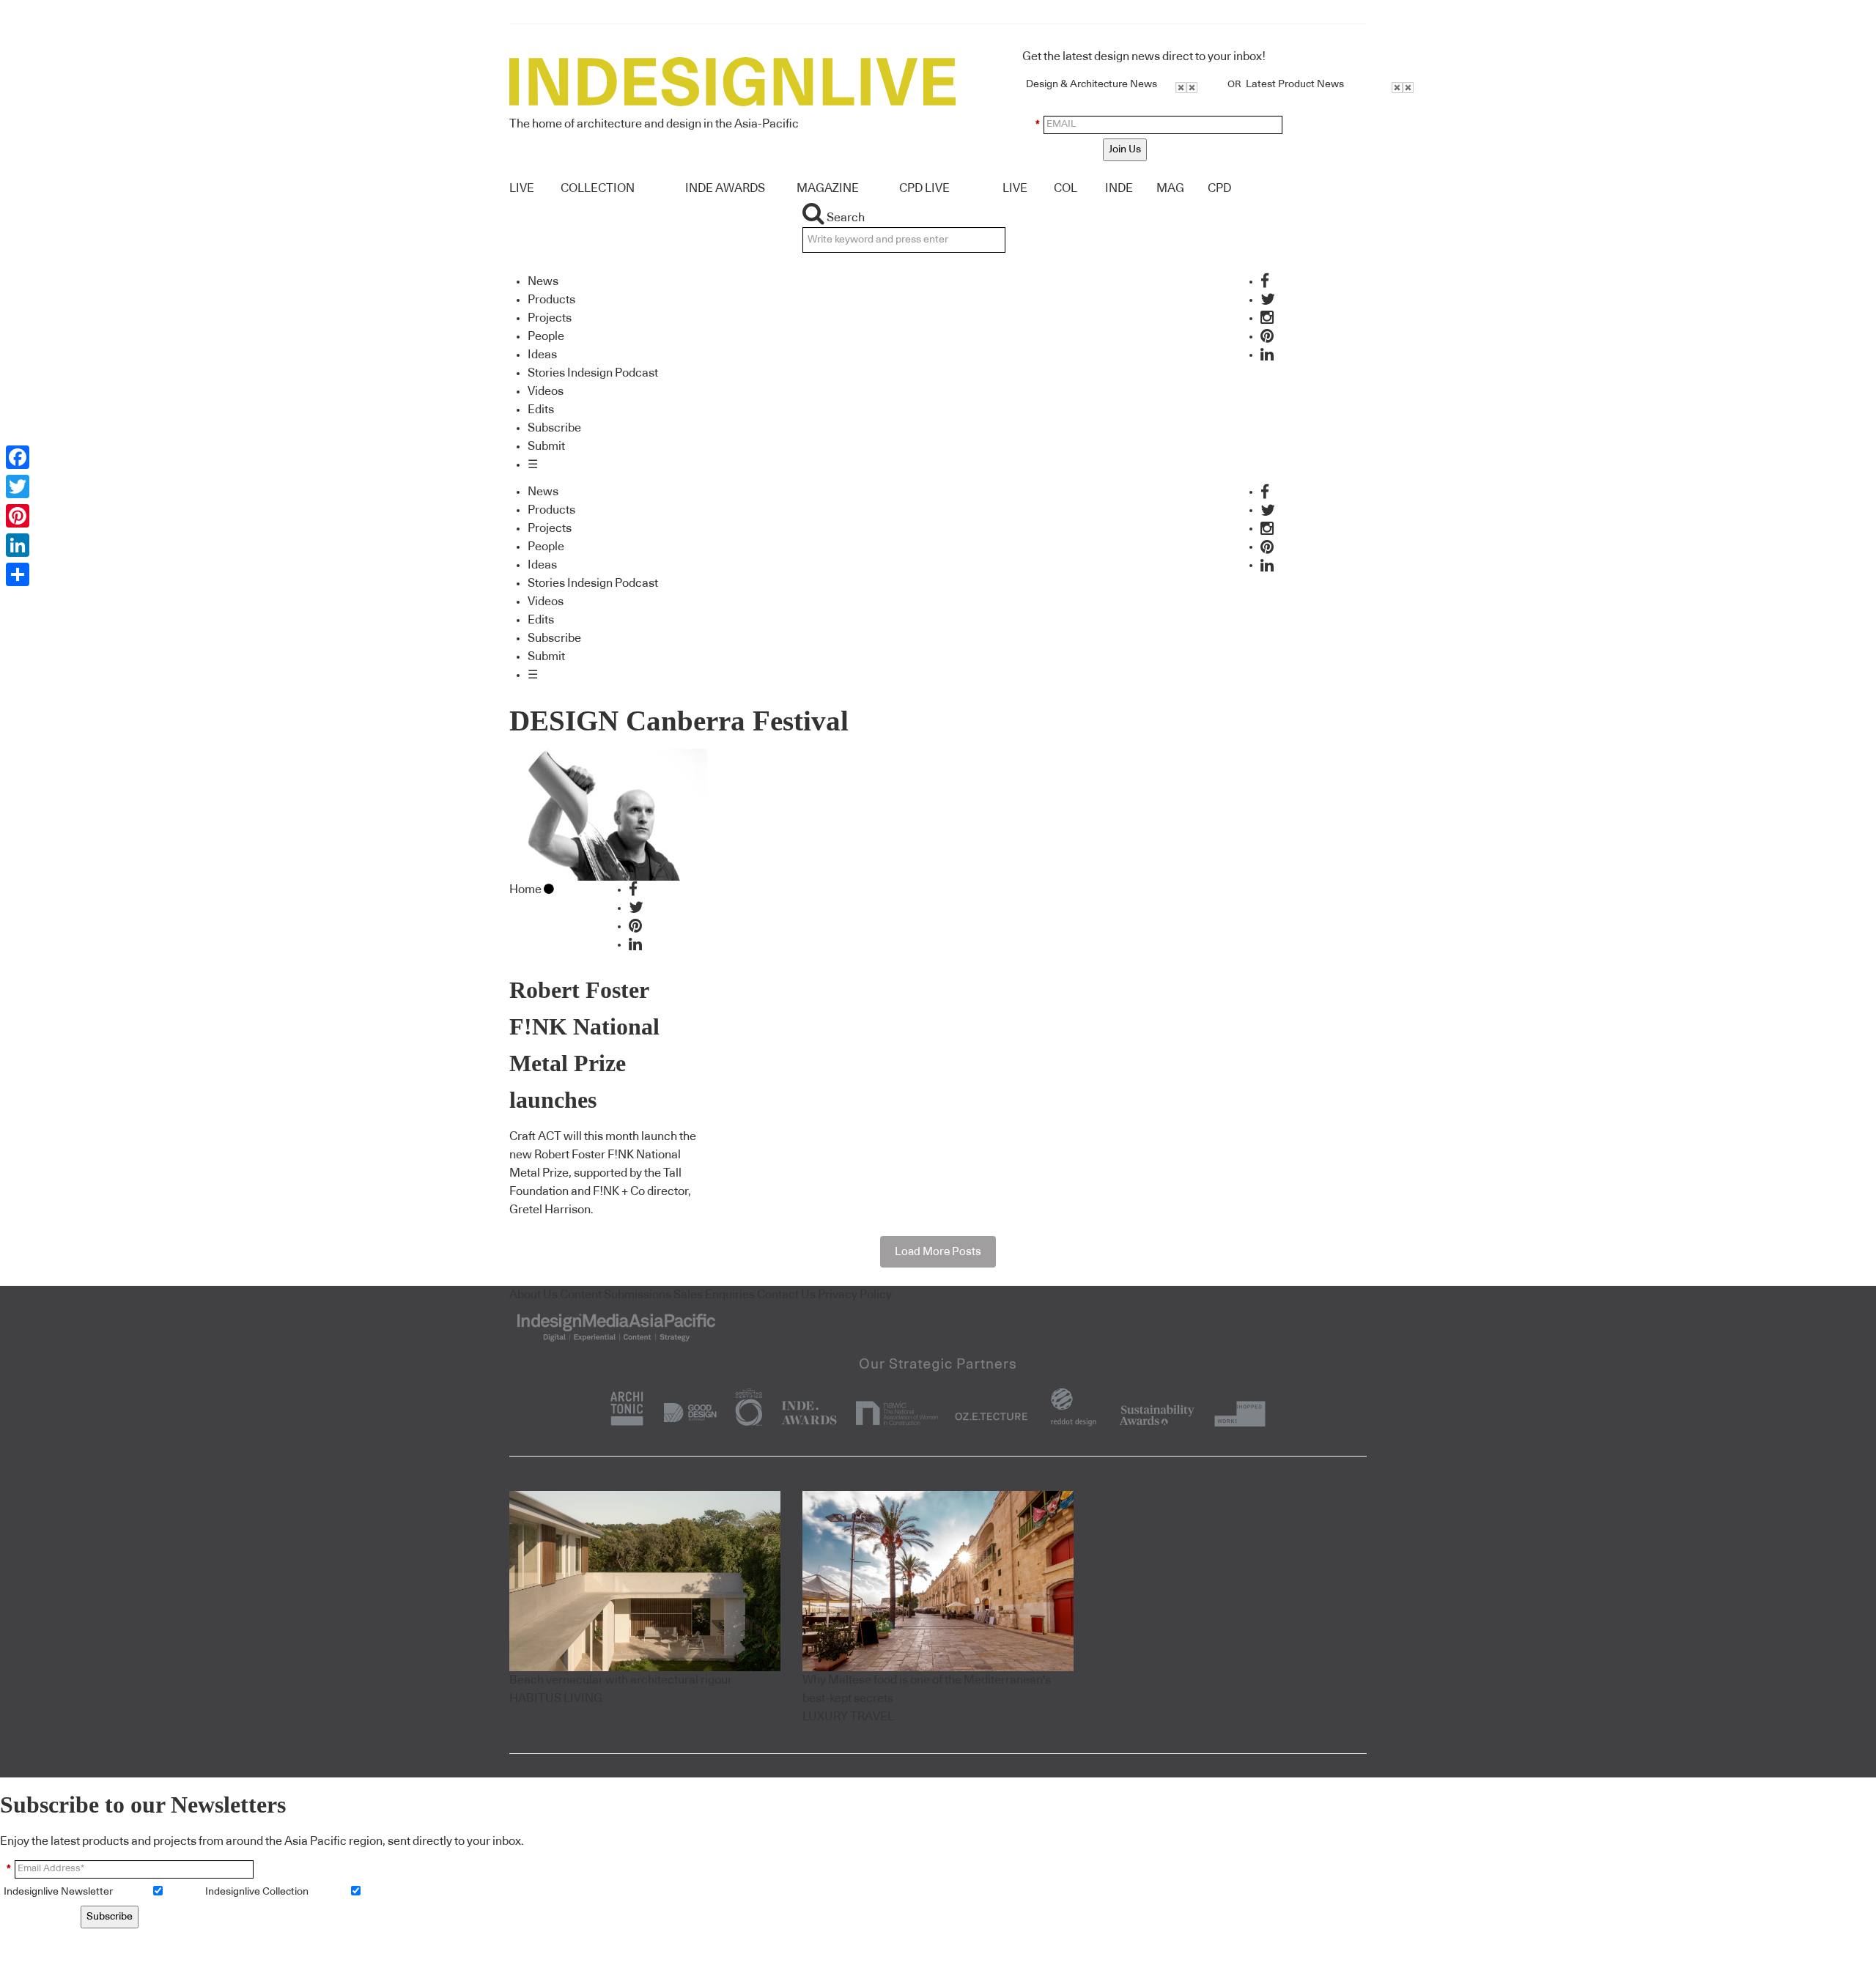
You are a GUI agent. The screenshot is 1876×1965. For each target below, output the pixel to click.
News (543, 281)
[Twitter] (18, 486)
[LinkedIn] (18, 545)
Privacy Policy (855, 1295)
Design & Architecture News (1092, 84)
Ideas (542, 355)
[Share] (18, 574)
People (546, 336)
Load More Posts (938, 1252)
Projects (550, 318)
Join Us (1125, 149)
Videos (546, 391)
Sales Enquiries (714, 1295)
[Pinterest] (18, 516)
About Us (533, 1295)
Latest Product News (1295, 84)
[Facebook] (18, 457)
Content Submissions (616, 1295)
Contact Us (786, 1295)
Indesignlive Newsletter (58, 1892)
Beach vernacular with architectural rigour (621, 1680)
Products (551, 300)
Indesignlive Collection (257, 1892)
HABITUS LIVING (556, 1698)
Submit (546, 446)
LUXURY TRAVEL (848, 1717)
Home (525, 889)
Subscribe (554, 428)
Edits (541, 410)
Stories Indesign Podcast (593, 373)
